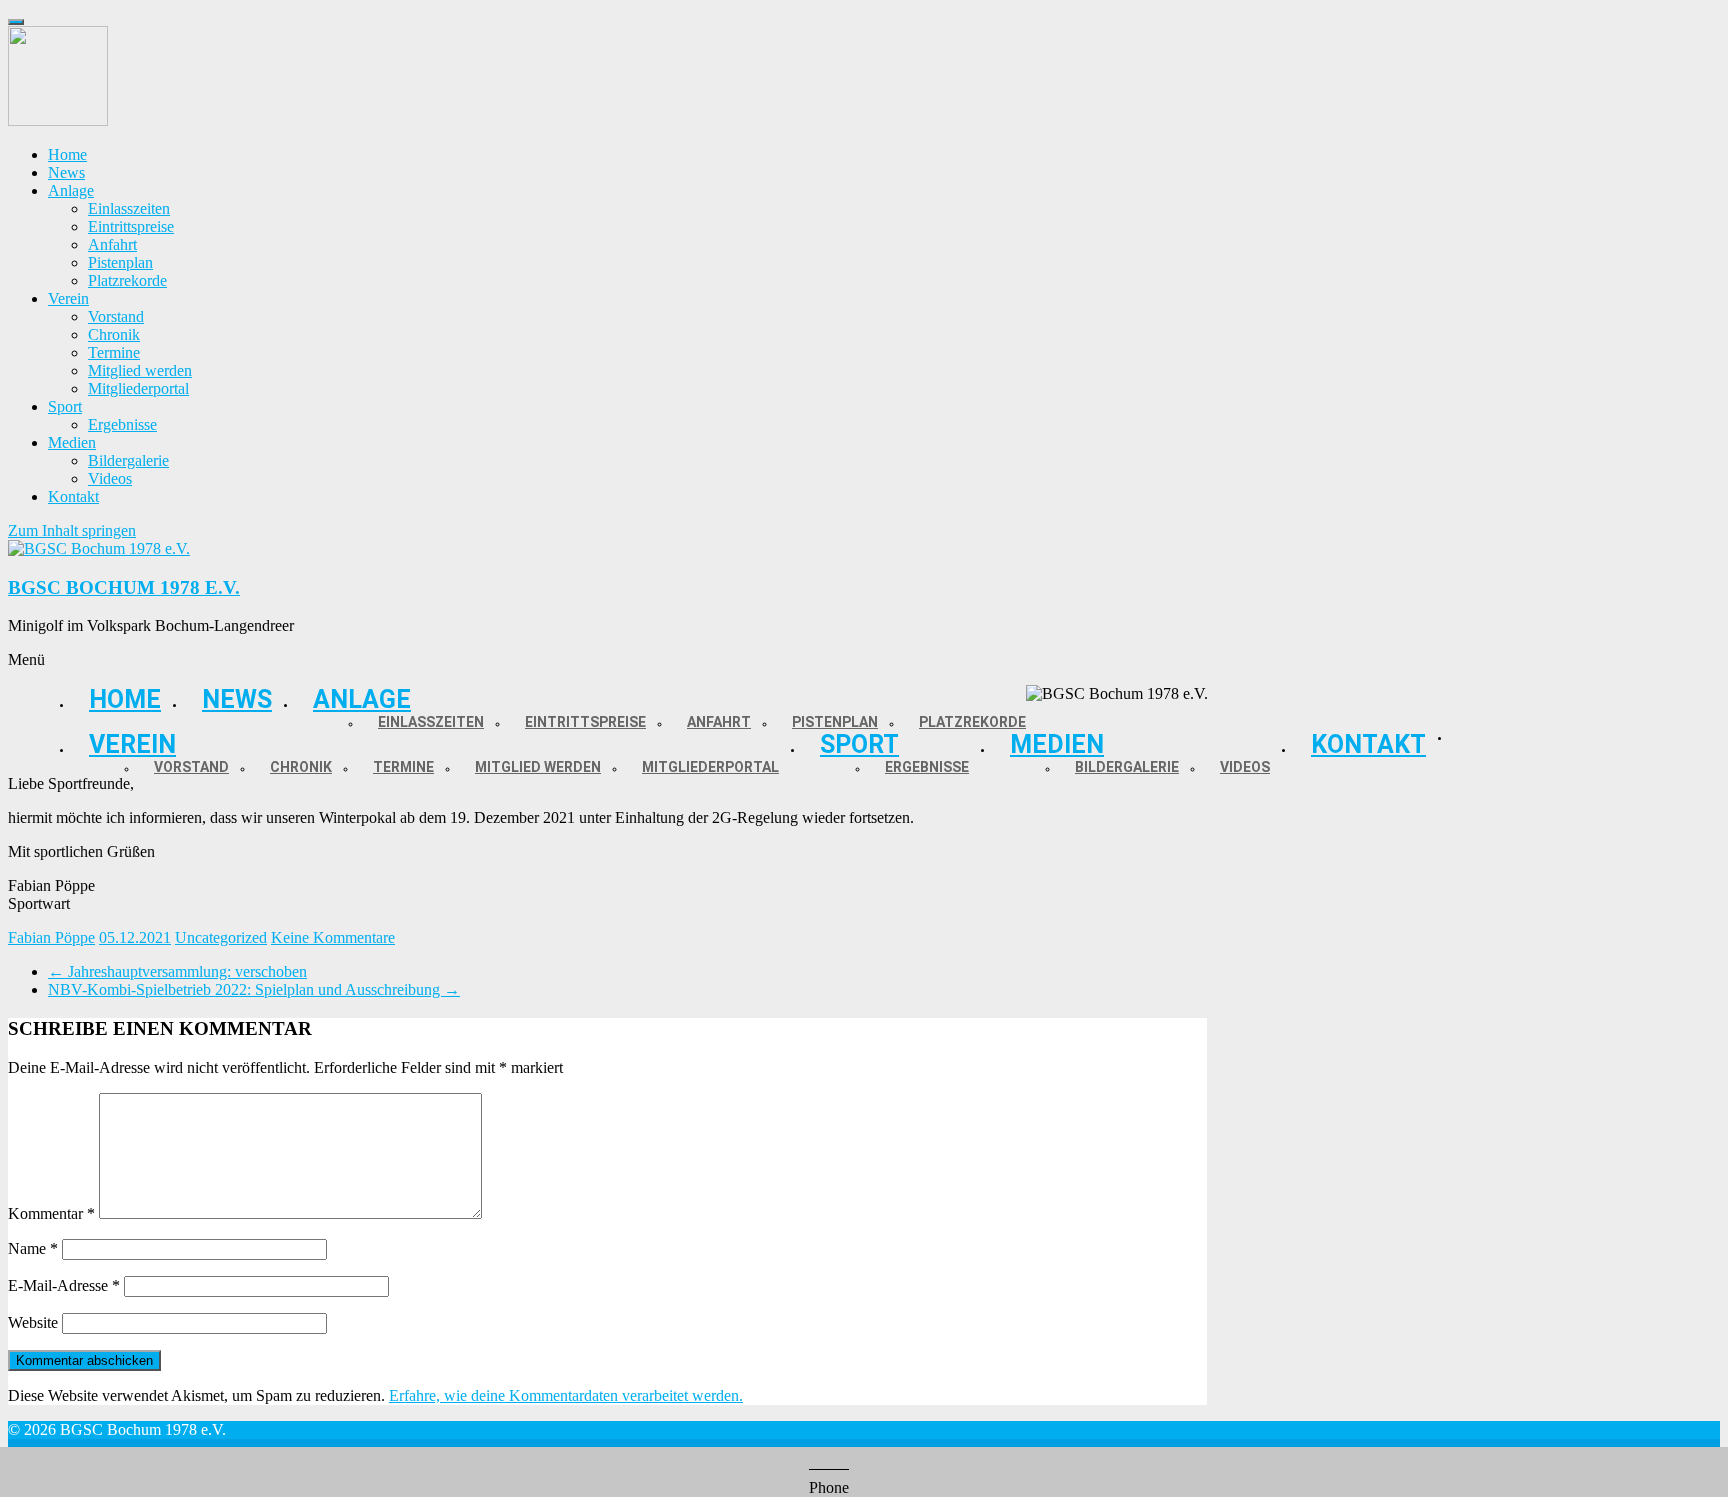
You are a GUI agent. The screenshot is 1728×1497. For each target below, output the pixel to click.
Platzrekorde (972, 722)
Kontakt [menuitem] (73, 496)
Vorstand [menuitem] (116, 316)
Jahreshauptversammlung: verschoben (177, 971)
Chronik (301, 767)
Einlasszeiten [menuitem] (129, 208)
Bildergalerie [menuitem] (128, 460)
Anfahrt (719, 722)
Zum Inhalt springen (72, 530)
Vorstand (191, 767)
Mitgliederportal (710, 767)
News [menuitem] (66, 172)
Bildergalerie (1127, 767)
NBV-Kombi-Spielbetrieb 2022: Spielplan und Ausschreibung (254, 989)
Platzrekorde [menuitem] (127, 280)
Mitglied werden (538, 767)
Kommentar (51, 1213)
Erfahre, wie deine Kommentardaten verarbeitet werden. (566, 1395)
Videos (1245, 767)
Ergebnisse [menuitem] (122, 424)
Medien (1057, 744)
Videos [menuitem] (110, 478)
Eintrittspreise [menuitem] (131, 226)
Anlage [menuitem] (71, 190)
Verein (132, 744)
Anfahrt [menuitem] (112, 244)
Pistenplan (835, 722)
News (237, 699)
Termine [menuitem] (114, 352)
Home (125, 699)
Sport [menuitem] (65, 406)
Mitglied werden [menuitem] (140, 370)
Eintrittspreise (585, 722)
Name (33, 1248)
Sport (859, 744)
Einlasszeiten (431, 722)
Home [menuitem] (67, 154)
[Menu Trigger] (16, 22)
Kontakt (1368, 744)
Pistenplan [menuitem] (120, 262)
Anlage (362, 699)
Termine (403, 767)
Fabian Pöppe (51, 937)
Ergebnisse (927, 767)
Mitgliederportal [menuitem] (138, 388)
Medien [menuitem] (72, 442)
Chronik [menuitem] (114, 334)
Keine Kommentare (333, 937)
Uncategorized (221, 937)
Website (33, 1322)
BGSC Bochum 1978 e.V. (124, 587)
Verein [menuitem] (68, 298)
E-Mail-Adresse (64, 1285)
